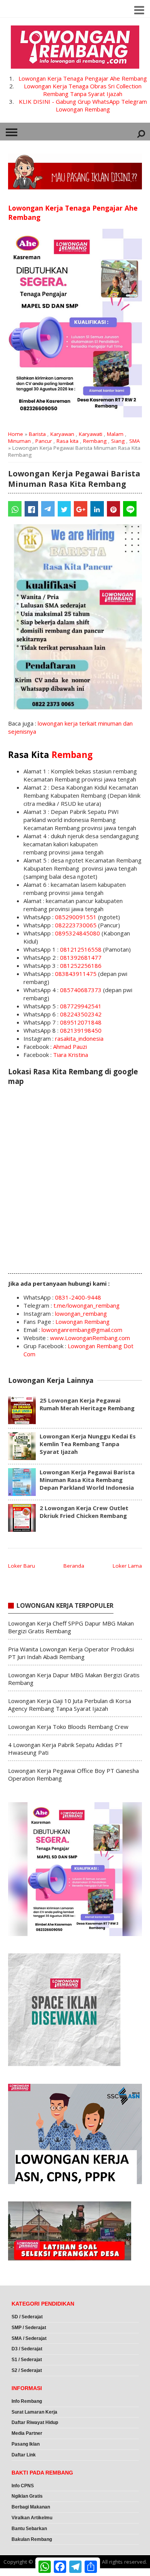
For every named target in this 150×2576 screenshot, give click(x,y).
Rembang (95, 441)
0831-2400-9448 (78, 1297)
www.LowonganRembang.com (90, 1338)
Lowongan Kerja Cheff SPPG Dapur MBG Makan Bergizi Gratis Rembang (71, 1627)
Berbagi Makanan (31, 2507)
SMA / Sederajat (29, 2338)
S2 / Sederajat (27, 2370)
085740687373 (81, 990)
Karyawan (62, 434)
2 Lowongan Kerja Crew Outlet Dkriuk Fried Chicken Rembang (84, 1512)
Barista (37, 434)
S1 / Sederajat (27, 2360)
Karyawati (91, 434)
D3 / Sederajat (27, 2349)
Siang (118, 441)
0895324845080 (77, 933)
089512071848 (81, 1022)
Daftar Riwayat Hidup (35, 2422)
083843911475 (76, 974)
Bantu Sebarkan (29, 2529)
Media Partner (27, 2433)
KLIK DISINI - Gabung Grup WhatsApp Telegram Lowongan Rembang (83, 105)
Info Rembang (27, 2401)
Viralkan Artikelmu (32, 2518)
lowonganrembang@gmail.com (82, 1330)
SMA (135, 441)
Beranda (74, 1566)
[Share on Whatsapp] (15, 509)
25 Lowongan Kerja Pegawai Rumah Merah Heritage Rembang (87, 1404)
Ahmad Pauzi (70, 1047)
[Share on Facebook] (31, 509)
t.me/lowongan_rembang (87, 1305)
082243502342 (81, 1014)
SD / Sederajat (27, 2317)
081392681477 (81, 957)
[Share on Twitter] (64, 509)
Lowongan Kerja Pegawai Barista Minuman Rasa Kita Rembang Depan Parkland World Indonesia (87, 1480)
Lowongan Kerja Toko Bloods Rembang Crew (68, 1727)
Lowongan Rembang (82, 1322)
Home (16, 434)
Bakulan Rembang (32, 2539)
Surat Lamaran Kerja (34, 2412)
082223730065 (76, 925)
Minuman (19, 441)
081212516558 (81, 949)
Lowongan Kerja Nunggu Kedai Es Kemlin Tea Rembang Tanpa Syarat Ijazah (88, 1444)
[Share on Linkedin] (97, 509)
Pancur (44, 441)
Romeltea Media (22, 2572)
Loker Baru (22, 1566)
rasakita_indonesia (79, 1038)
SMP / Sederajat (29, 2328)
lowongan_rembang (81, 1313)
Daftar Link (24, 2455)
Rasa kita (67, 441)
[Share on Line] (130, 509)
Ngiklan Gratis (27, 2496)
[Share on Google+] (81, 509)
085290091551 (76, 917)
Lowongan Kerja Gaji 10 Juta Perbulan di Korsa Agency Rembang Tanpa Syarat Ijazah (70, 1705)
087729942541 (81, 1006)
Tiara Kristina (71, 1055)
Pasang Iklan (26, 2444)
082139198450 (81, 1030)
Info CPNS (23, 2486)
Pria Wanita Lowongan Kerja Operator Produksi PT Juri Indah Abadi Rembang (71, 1653)
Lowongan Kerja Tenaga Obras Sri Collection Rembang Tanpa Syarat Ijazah (83, 90)
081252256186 (81, 966)
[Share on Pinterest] (114, 509)
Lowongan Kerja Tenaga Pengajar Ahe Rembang (83, 78)
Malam (115, 434)
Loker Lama (127, 1566)
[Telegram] (48, 509)
